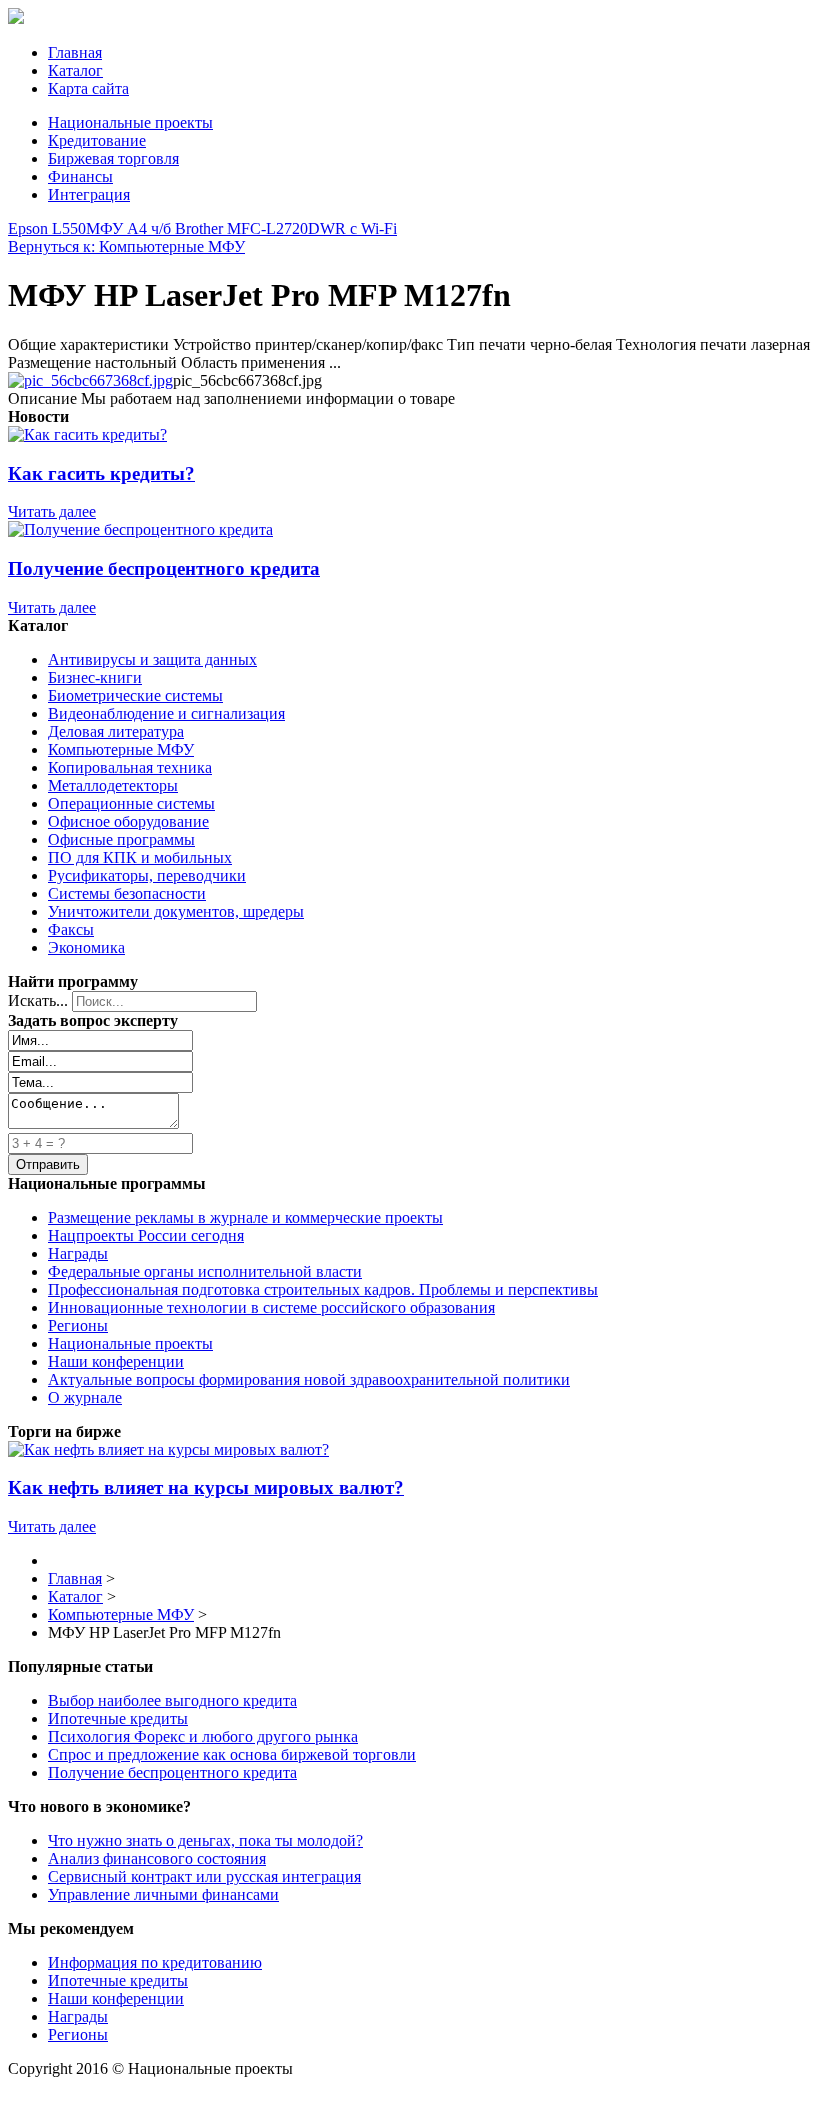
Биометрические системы (135, 695)
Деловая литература (116, 731)
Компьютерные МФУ (121, 749)
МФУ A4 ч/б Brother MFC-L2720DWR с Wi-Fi (241, 228)
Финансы (80, 176)
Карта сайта (88, 88)
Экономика (86, 947)
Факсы (71, 929)
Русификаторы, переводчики (147, 875)
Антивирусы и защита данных (152, 659)
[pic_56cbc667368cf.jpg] (90, 380)
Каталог (75, 70)
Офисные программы (121, 839)
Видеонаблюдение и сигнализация (166, 713)
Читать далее (52, 511)
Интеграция (89, 194)
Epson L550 (47, 228)
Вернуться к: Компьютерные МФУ (126, 246)
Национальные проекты (130, 122)
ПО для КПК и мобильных (140, 857)
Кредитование (97, 140)
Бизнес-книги (95, 677)
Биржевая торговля (113, 158)
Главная (75, 52)
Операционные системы (131, 803)
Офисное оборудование (128, 821)
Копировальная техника (130, 767)
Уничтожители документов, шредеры (176, 911)
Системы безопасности (127, 893)
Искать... (38, 1000)
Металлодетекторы (113, 785)
